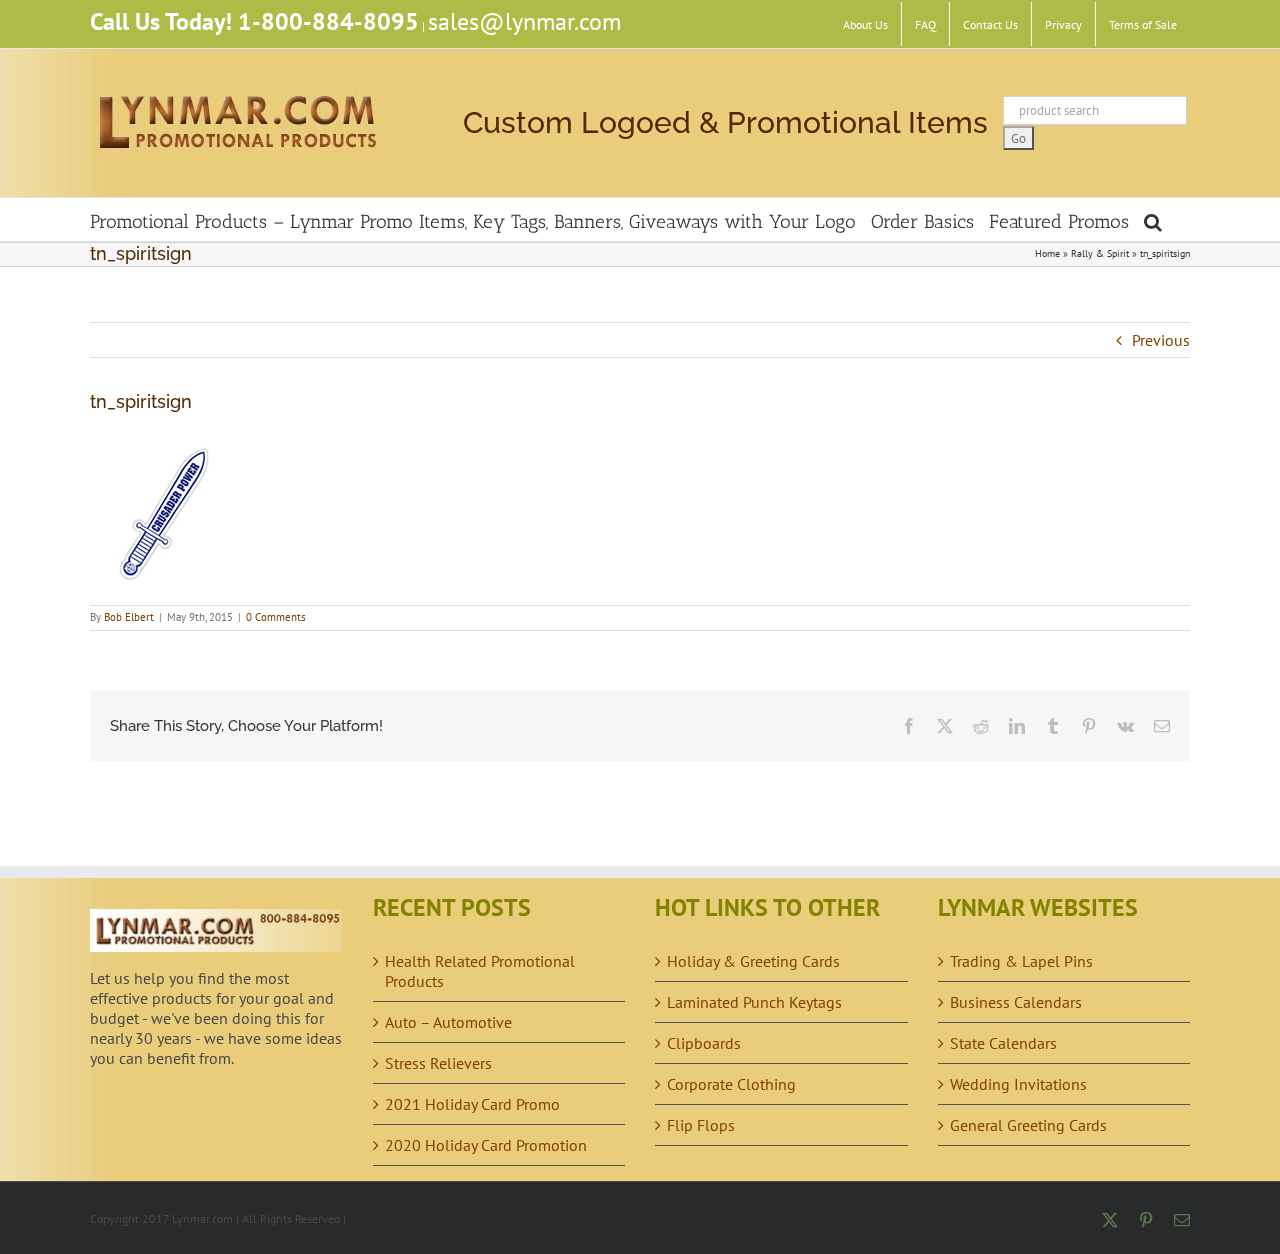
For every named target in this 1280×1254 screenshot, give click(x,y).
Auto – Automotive (448, 1022)
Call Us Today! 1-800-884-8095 (254, 21)
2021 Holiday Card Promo (472, 1104)
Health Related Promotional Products (480, 971)
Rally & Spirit (1100, 253)
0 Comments (276, 617)
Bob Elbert (129, 617)
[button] (1153, 219)
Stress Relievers (438, 1063)
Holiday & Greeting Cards (753, 961)
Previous (1161, 340)
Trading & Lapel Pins (1021, 961)
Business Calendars (1016, 1002)
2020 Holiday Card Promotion (486, 1145)
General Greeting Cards (1028, 1125)
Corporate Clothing (731, 1084)
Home (1047, 253)
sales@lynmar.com (524, 21)
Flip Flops (701, 1125)
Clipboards (704, 1043)
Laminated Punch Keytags (754, 1002)
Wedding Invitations (1018, 1084)
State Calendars (1003, 1043)
